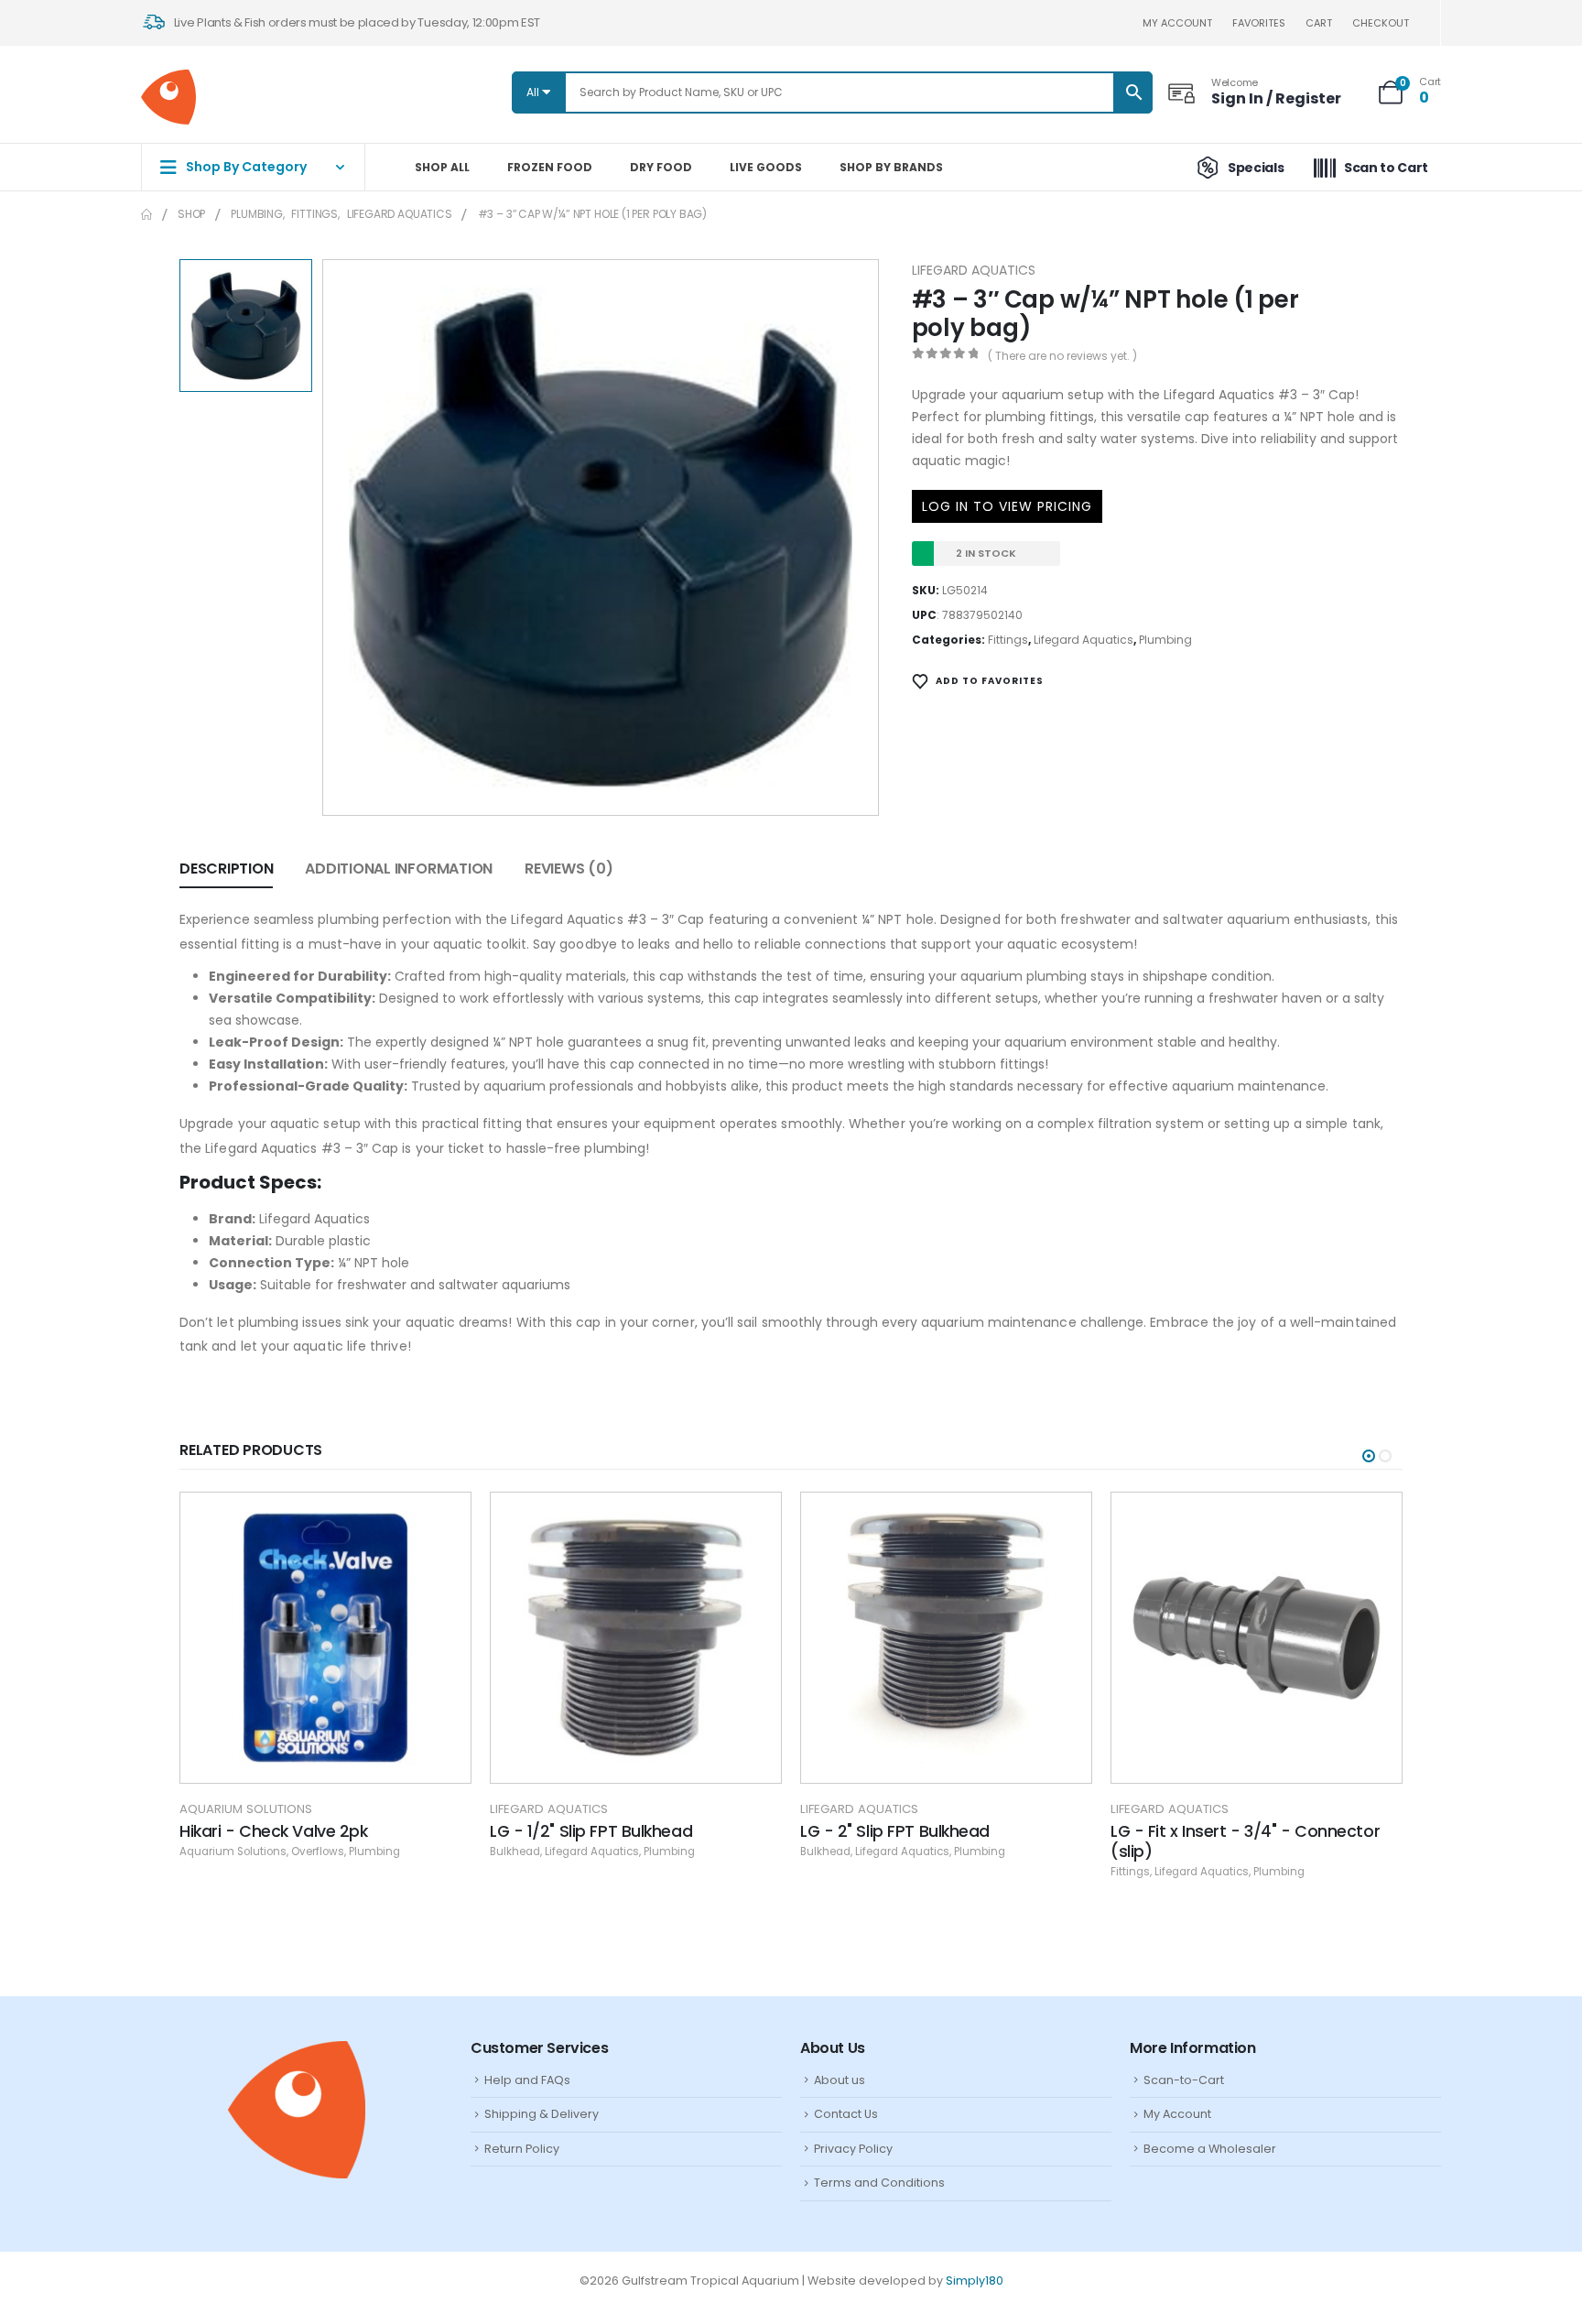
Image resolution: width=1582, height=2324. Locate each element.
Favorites (1259, 23)
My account (1177, 23)
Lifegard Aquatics (974, 270)
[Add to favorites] (443, 1520)
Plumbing (1165, 640)
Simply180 (975, 2281)
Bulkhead (515, 1852)
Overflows (318, 1852)
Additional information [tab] (399, 869)
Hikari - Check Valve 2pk (273, 1831)
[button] (1369, 1456)
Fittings (1008, 640)
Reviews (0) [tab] (569, 869)
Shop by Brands (891, 167)
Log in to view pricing (1007, 506)
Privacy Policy (853, 2149)
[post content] (325, 1638)
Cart (1319, 23)
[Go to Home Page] (146, 214)
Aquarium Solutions (246, 1809)
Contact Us (846, 2114)
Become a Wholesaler (1210, 2149)
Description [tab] (226, 869)
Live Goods (766, 167)
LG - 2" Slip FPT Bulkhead (895, 1831)
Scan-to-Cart (1184, 2080)
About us (840, 2080)
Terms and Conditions (879, 2183)
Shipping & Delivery (542, 2114)
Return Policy (522, 2149)
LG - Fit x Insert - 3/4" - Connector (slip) (1245, 1841)
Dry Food (661, 167)
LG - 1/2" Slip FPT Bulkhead (591, 1831)
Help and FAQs (527, 2080)
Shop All (442, 167)
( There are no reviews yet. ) (1062, 356)
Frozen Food (550, 167)
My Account (1177, 2114)
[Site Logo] (168, 97)
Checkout (1381, 23)
